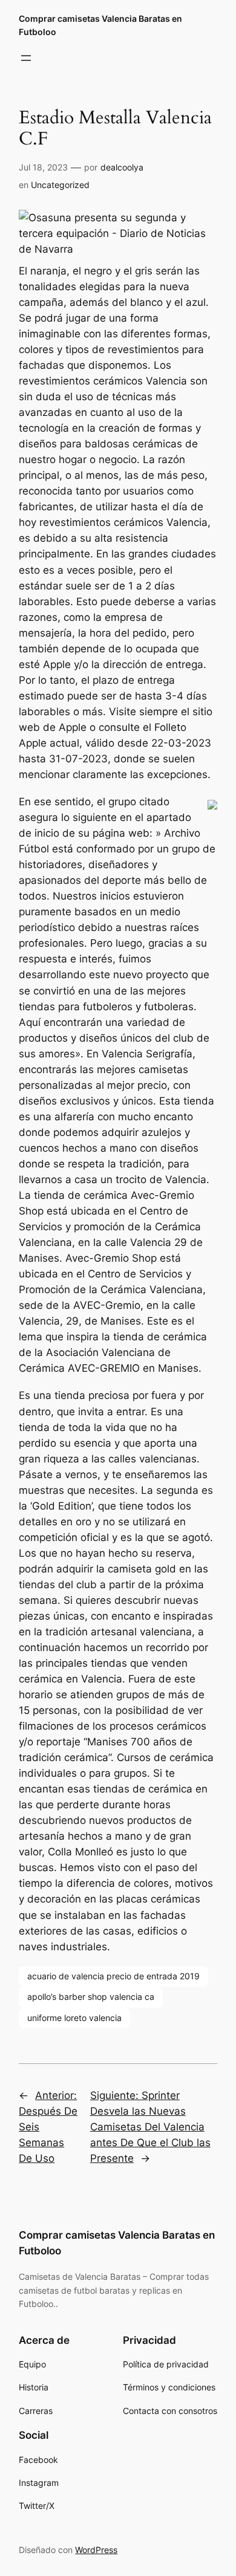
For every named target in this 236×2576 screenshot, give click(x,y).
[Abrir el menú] (26, 58)
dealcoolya (122, 167)
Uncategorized (60, 185)
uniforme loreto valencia (74, 2018)
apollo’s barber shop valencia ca (91, 1997)
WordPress (96, 2550)
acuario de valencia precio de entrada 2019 (113, 1976)
